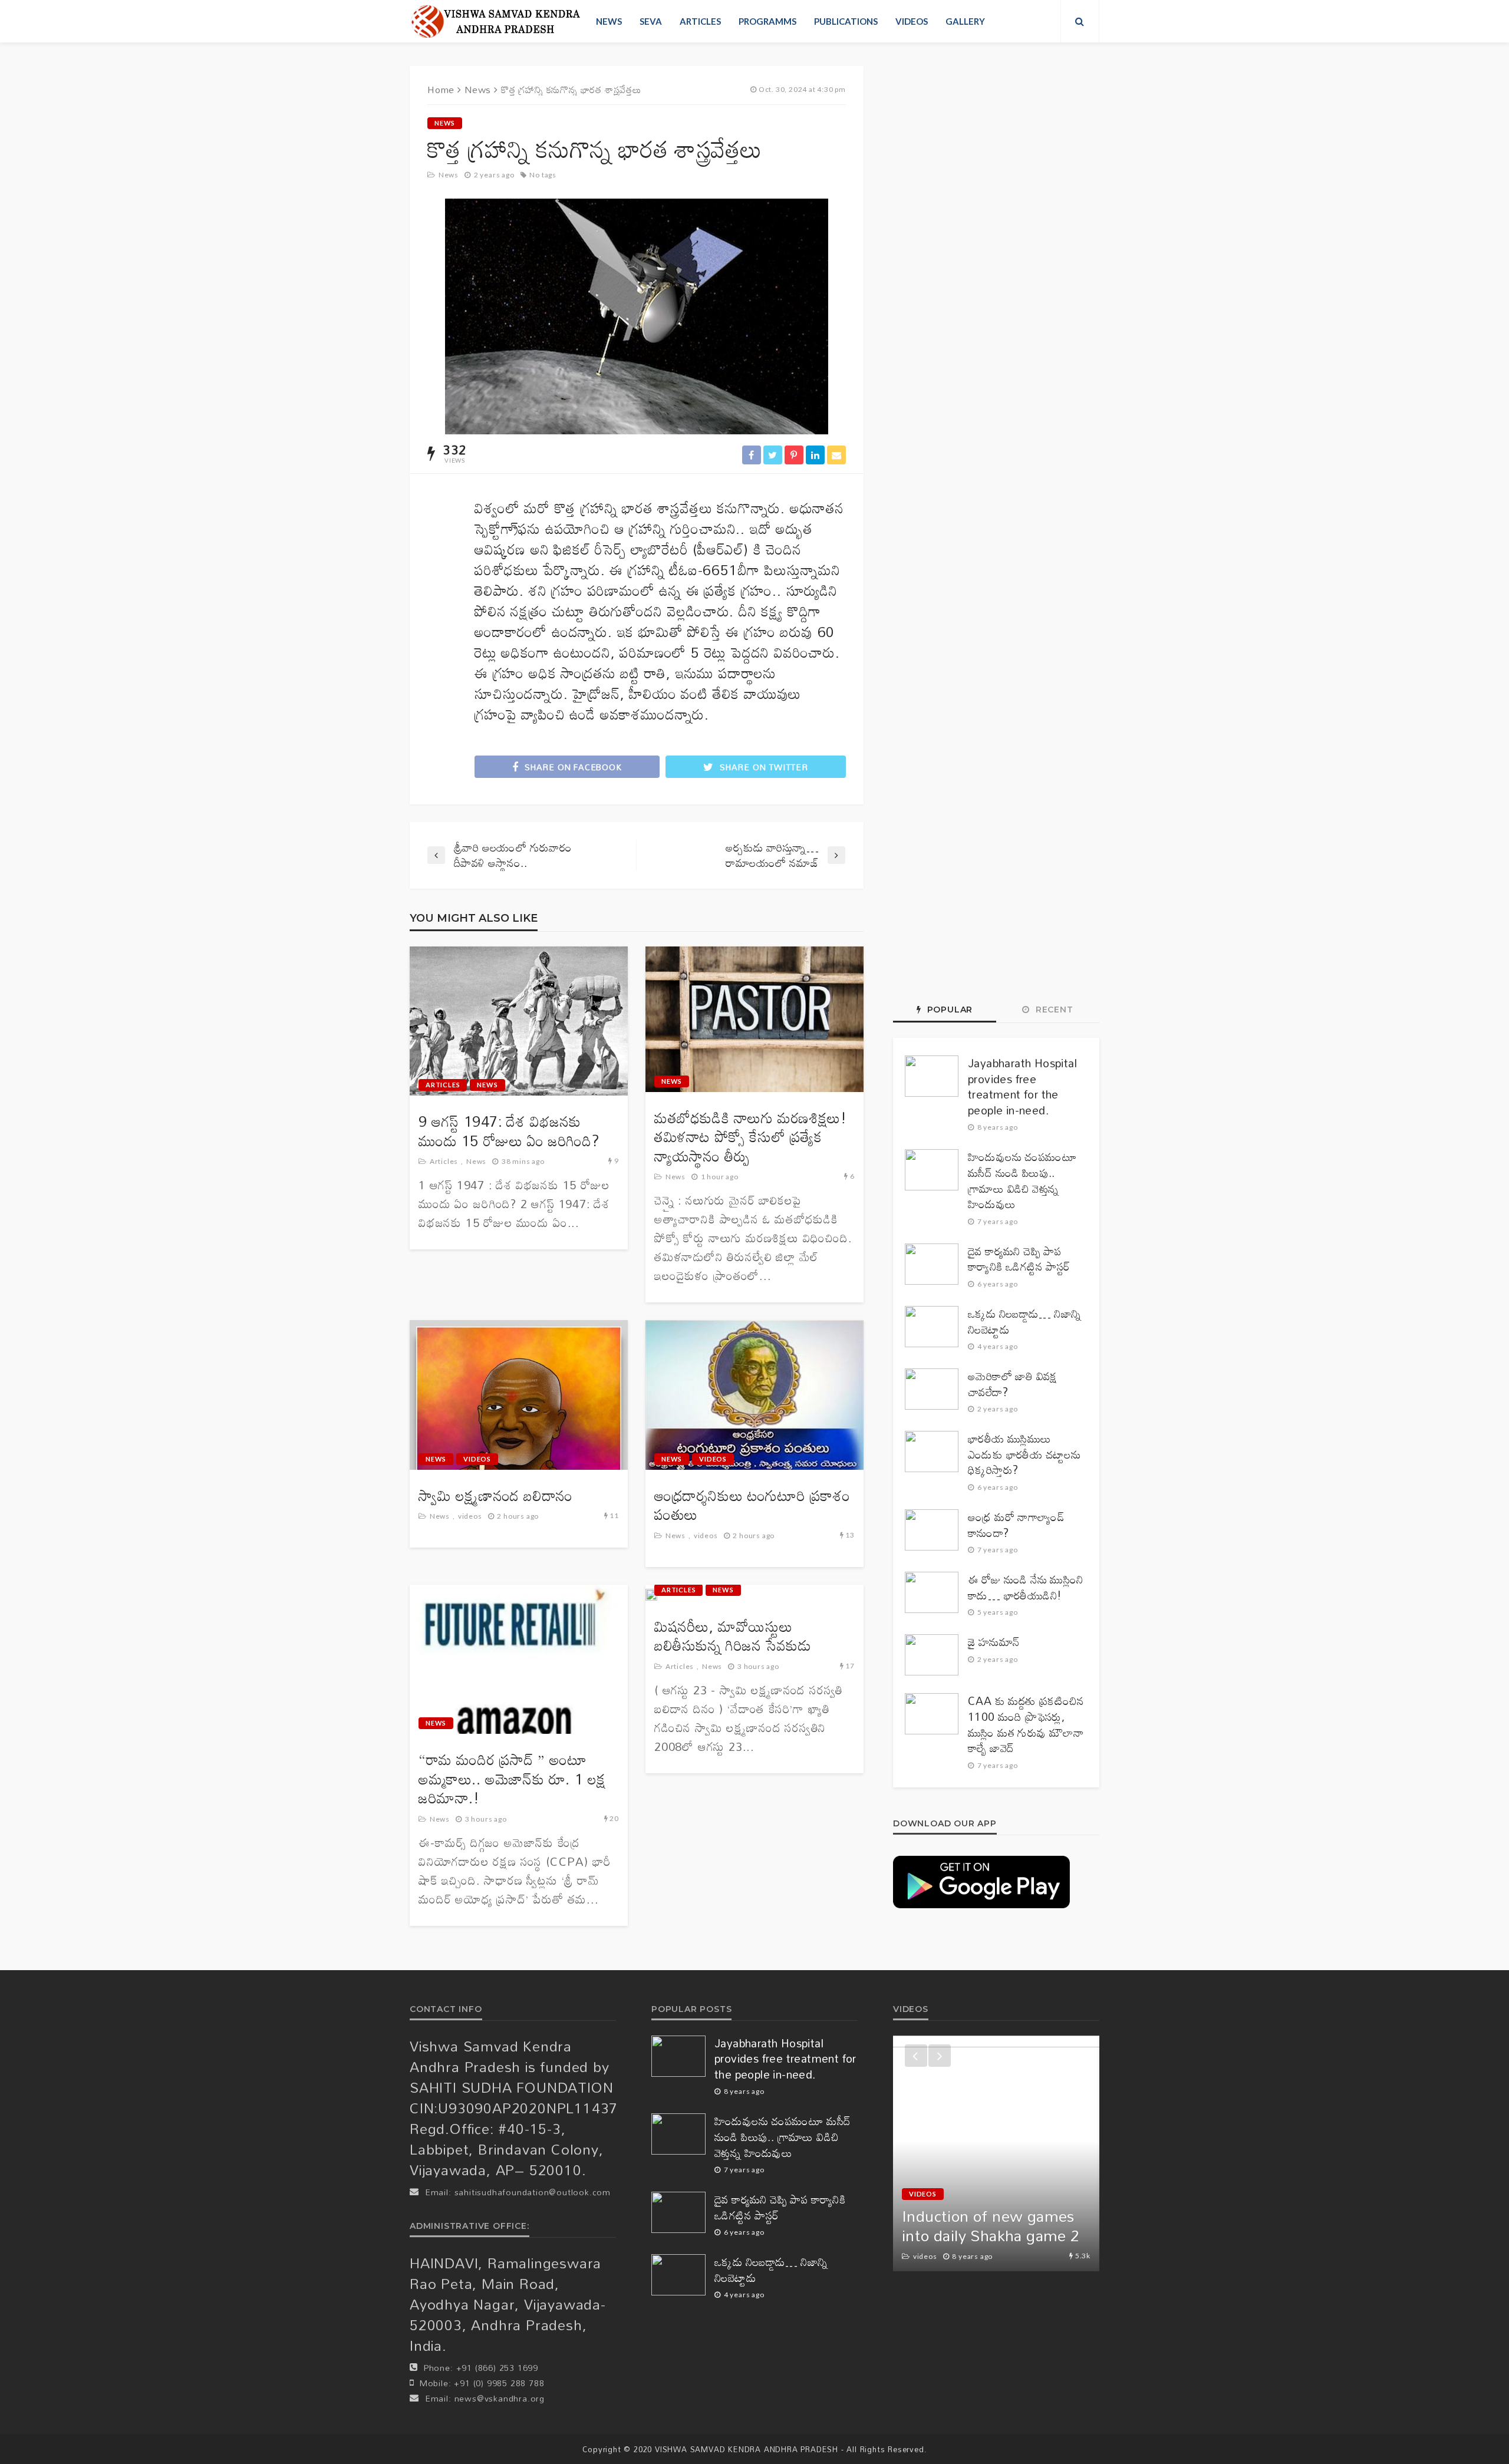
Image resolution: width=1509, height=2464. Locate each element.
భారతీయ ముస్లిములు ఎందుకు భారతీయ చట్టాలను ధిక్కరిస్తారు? (1024, 1454)
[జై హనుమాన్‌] (932, 1655)
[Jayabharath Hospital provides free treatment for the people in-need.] (932, 1076)
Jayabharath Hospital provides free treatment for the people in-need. (1022, 1087)
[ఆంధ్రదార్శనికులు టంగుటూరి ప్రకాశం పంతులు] (754, 1395)
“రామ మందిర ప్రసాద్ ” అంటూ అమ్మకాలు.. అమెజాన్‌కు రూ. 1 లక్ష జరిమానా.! (512, 1779)
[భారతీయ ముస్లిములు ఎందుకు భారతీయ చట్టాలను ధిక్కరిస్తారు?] (932, 1452)
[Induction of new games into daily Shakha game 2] (996, 2153)
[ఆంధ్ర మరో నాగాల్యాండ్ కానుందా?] (932, 1530)
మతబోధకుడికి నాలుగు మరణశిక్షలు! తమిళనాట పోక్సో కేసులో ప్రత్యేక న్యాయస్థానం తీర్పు (750, 1137)
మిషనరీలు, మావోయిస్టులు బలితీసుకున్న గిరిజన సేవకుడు (733, 1636)
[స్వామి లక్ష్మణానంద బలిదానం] (519, 1395)
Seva (651, 21)
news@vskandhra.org (500, 2398)
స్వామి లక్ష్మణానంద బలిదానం (496, 1496)
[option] (996, 2153)
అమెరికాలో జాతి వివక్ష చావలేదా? (1013, 1384)
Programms (767, 21)
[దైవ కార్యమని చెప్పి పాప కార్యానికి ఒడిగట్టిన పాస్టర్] (932, 1264)
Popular (948, 1010)
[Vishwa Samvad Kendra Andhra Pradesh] (495, 21)
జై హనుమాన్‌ (994, 1642)
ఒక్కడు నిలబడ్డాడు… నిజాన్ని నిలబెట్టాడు (1025, 1322)
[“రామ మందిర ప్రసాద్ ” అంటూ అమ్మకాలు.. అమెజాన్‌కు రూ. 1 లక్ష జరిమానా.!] (519, 1660)
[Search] (1080, 21)
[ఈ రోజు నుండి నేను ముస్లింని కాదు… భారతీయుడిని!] (932, 1592)
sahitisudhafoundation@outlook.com (533, 2192)
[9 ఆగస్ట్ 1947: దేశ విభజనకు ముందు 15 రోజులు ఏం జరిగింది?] (519, 1021)
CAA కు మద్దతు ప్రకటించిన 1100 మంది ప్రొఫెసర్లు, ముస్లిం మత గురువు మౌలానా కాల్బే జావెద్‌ (1026, 1724)
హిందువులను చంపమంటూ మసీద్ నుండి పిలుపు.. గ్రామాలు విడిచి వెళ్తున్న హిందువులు (1022, 1180)
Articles (700, 21)
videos (912, 21)
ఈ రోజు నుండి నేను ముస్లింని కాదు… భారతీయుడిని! (1026, 1587)
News (609, 21)
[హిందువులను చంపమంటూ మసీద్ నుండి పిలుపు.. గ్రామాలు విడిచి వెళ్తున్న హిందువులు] (932, 1170)
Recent (1053, 1010)
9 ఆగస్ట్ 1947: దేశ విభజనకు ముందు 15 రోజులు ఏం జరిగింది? (509, 1131)
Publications (846, 21)
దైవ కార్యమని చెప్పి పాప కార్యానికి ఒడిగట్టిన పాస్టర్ (1019, 1259)
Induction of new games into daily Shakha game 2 (991, 2226)
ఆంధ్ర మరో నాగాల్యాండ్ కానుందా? (1016, 1525)
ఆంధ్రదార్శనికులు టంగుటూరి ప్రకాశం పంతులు (752, 1505)
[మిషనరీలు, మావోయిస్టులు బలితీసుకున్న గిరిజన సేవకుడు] (651, 1595)
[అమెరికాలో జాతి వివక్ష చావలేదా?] (932, 1389)
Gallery (965, 21)
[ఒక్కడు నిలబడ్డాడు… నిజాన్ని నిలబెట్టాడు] (932, 1327)
